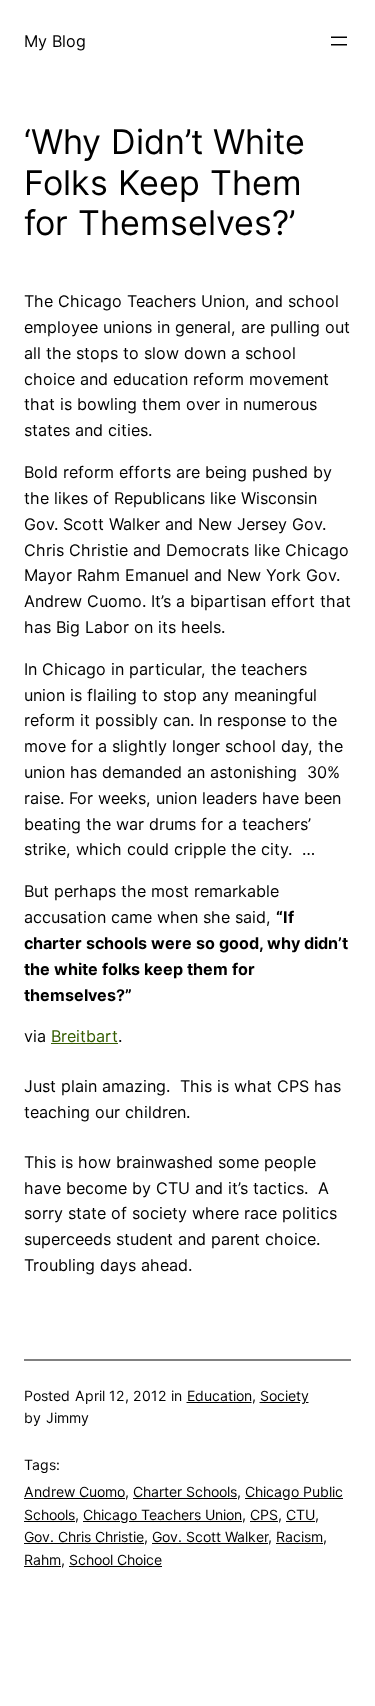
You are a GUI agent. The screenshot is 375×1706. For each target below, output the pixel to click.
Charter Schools (185, 1491)
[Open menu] (339, 41)
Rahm (42, 1559)
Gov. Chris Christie (84, 1536)
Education (219, 1395)
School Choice (115, 1559)
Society (284, 1395)
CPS (264, 1514)
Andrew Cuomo (74, 1491)
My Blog (55, 41)
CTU (300, 1514)
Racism (299, 1536)
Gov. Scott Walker (210, 1536)
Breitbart (84, 1036)
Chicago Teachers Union (162, 1514)
